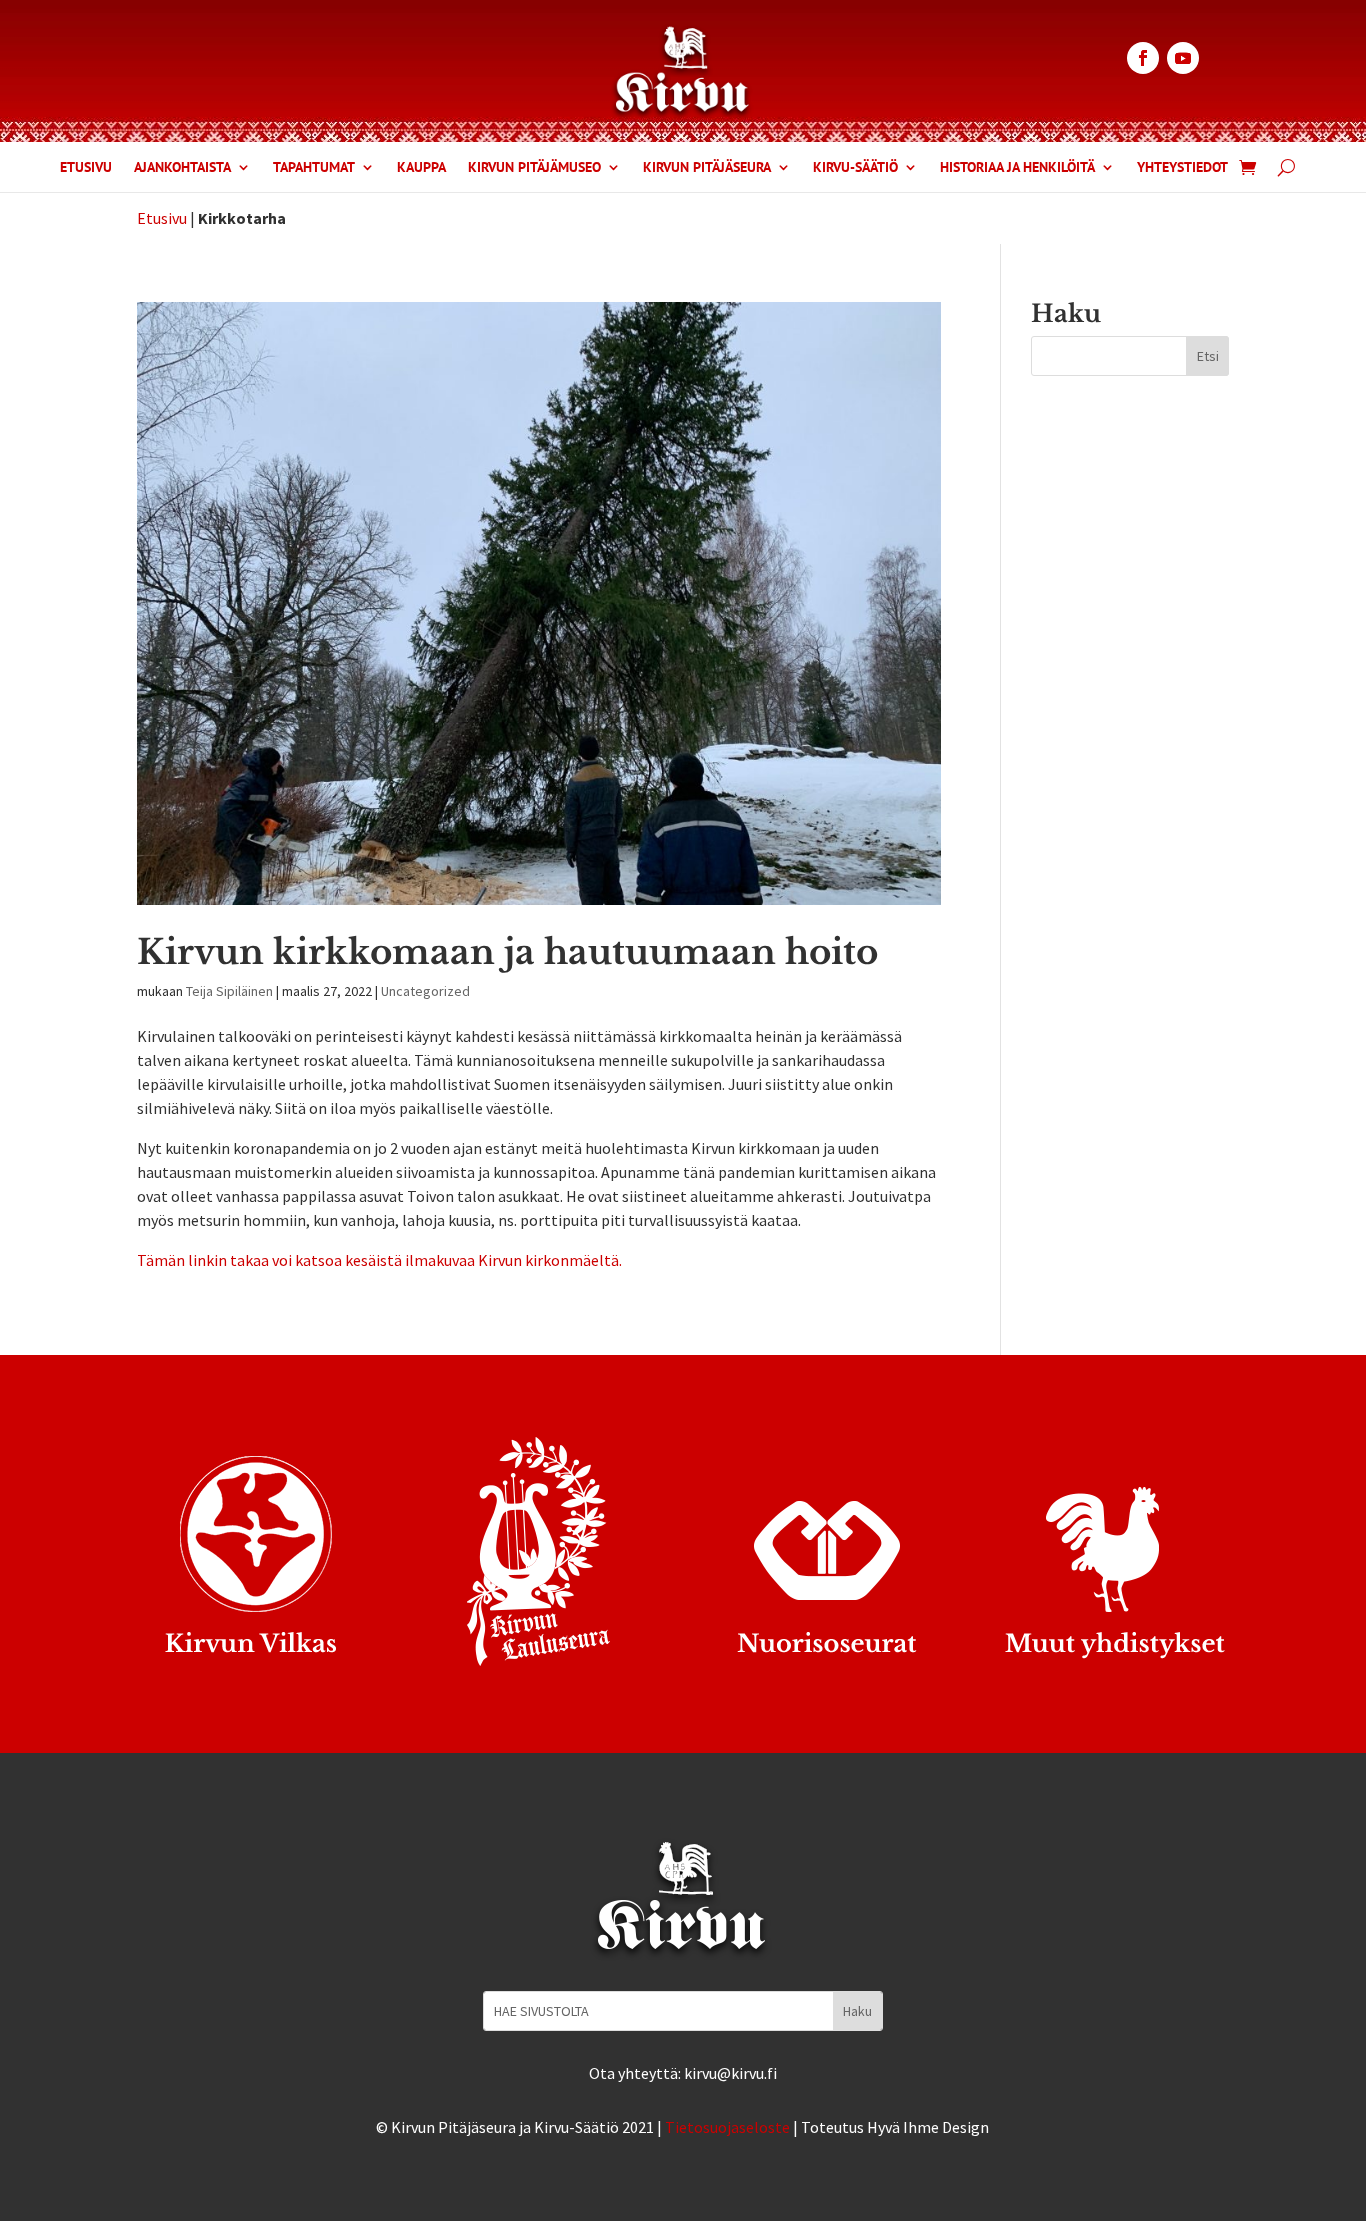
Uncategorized (425, 991)
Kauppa (421, 168)
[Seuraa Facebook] (1143, 58)
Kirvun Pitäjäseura (707, 168)
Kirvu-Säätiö (855, 168)
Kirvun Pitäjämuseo (534, 168)
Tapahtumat (314, 168)
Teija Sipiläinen (229, 991)
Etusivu (86, 168)
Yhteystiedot (1182, 168)
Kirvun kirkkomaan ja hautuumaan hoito (507, 952)
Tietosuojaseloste (727, 2127)
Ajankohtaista (182, 168)
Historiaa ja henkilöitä (1017, 168)
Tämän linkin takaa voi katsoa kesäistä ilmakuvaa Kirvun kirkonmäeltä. (379, 1260)
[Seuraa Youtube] (1183, 58)
